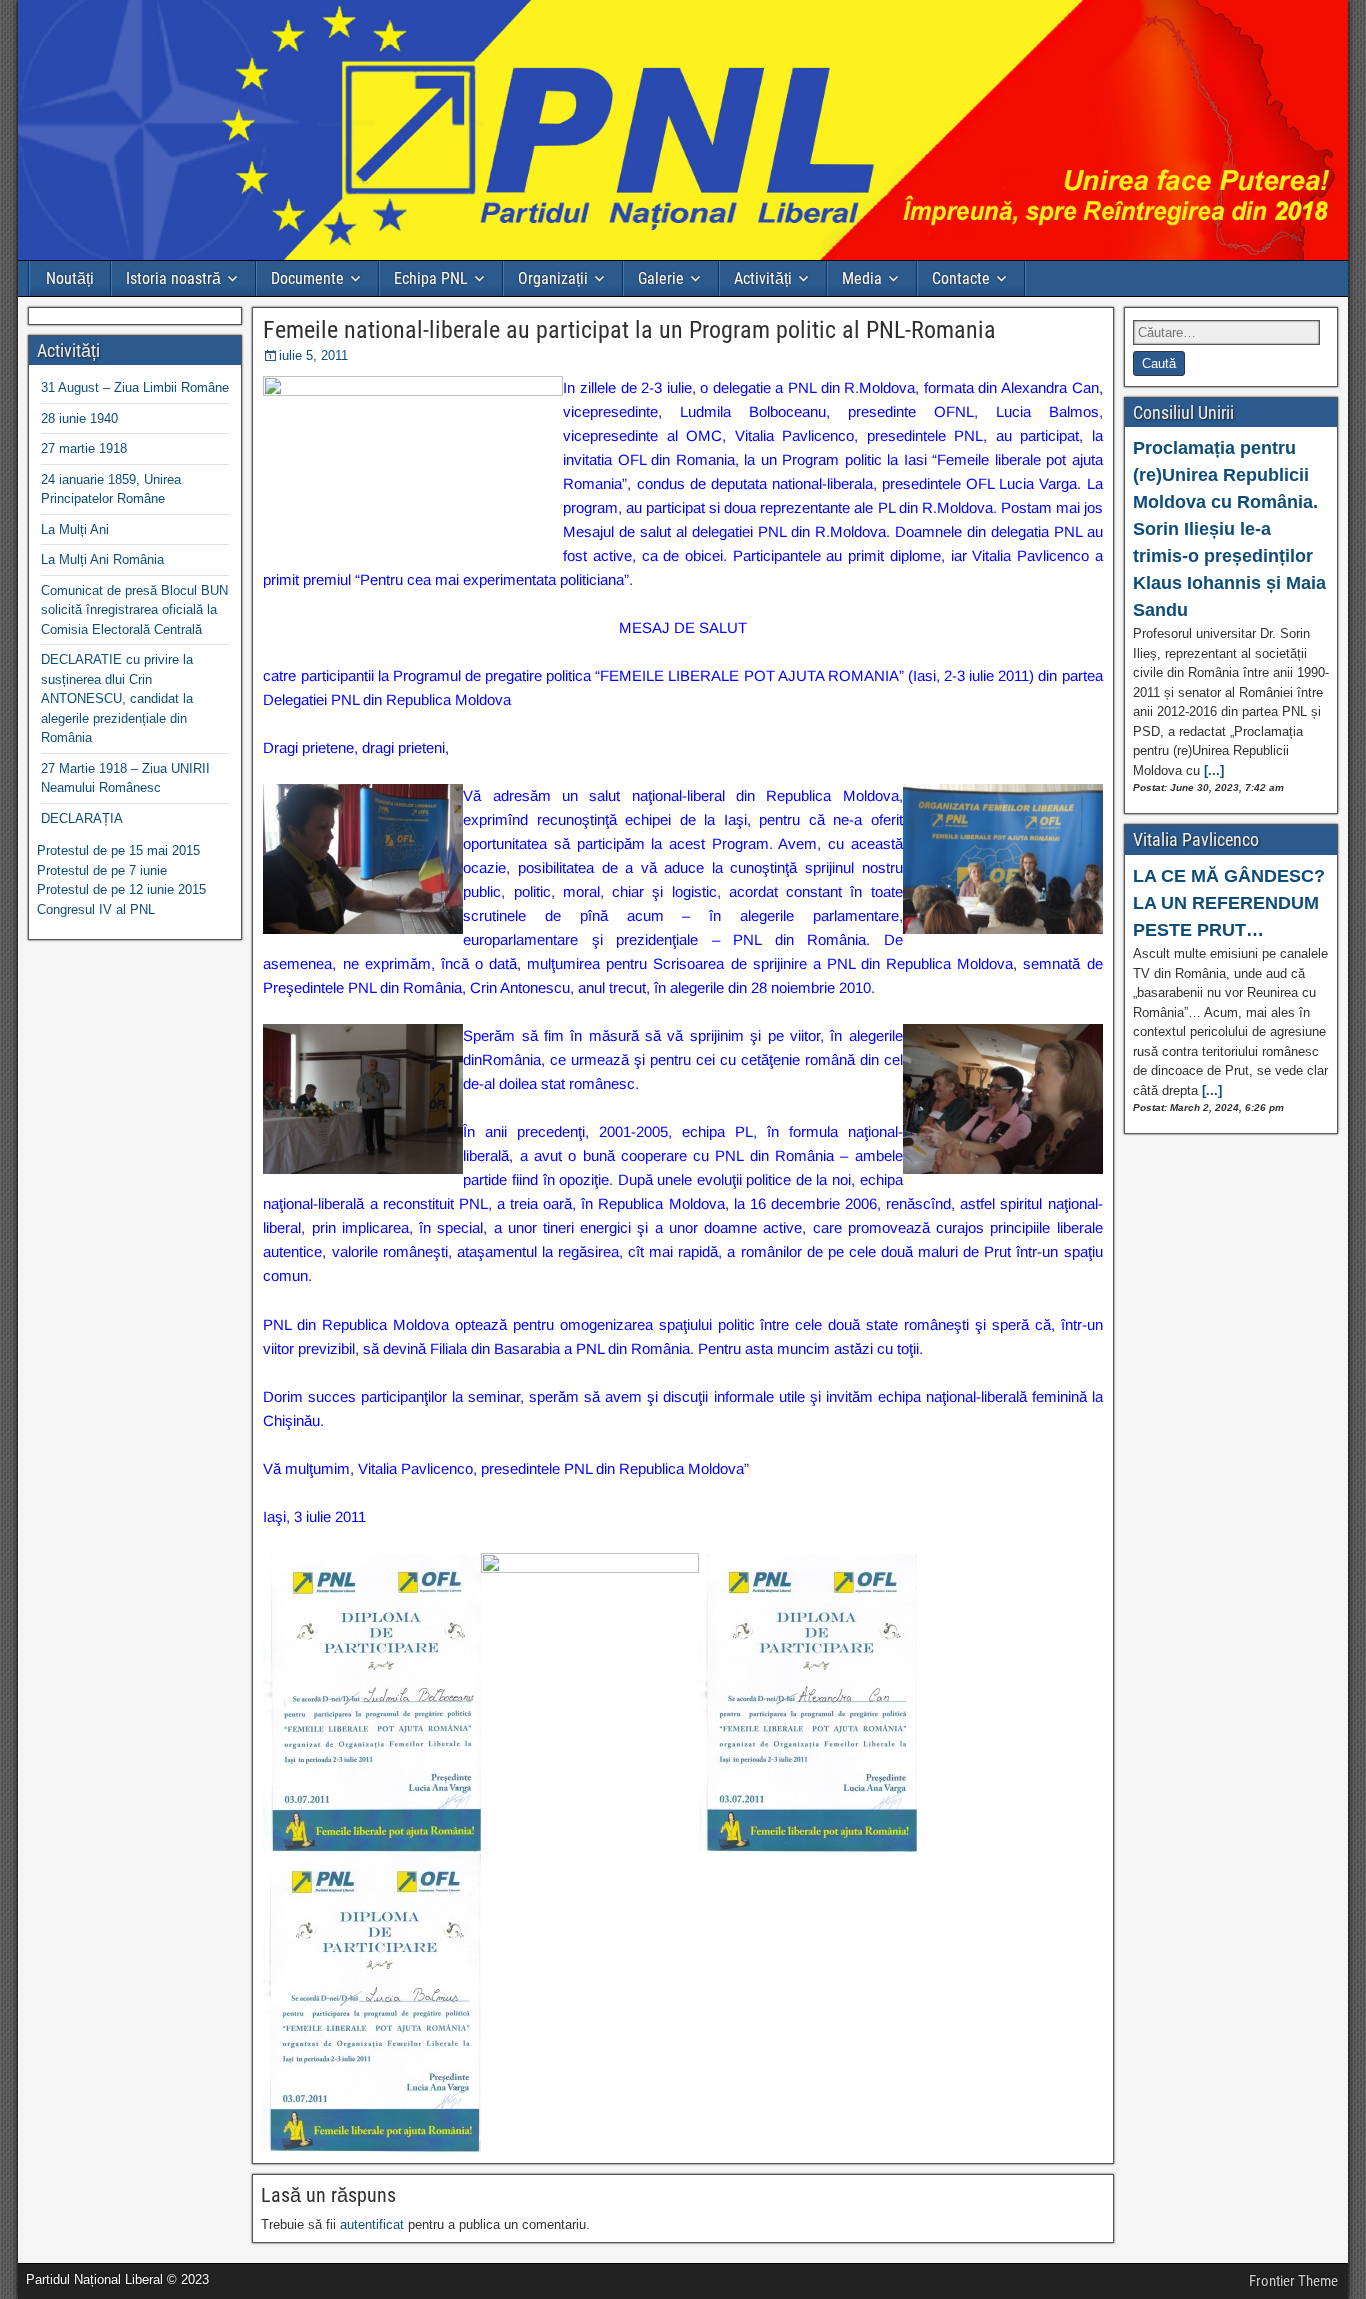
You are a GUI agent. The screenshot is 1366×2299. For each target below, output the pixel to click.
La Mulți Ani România (102, 559)
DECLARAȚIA (82, 818)
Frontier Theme (1293, 2281)
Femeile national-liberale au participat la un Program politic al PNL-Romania (629, 330)
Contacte (961, 278)
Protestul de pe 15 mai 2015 (118, 850)
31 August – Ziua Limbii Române (135, 387)
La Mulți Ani (75, 529)
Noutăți (70, 278)
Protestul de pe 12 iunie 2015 (121, 889)
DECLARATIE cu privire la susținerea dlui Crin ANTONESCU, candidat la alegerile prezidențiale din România (117, 698)
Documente (307, 278)
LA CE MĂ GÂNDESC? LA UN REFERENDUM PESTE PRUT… (1229, 903)
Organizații (553, 278)
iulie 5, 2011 (313, 355)
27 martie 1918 (84, 448)
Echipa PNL (431, 278)
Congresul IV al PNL (96, 909)
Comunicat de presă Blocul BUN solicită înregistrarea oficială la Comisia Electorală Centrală (134, 610)
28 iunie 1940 (79, 418)
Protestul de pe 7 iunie (102, 870)
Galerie (661, 278)
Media (862, 278)
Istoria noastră (173, 278)
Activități (763, 278)
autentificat (372, 2224)
